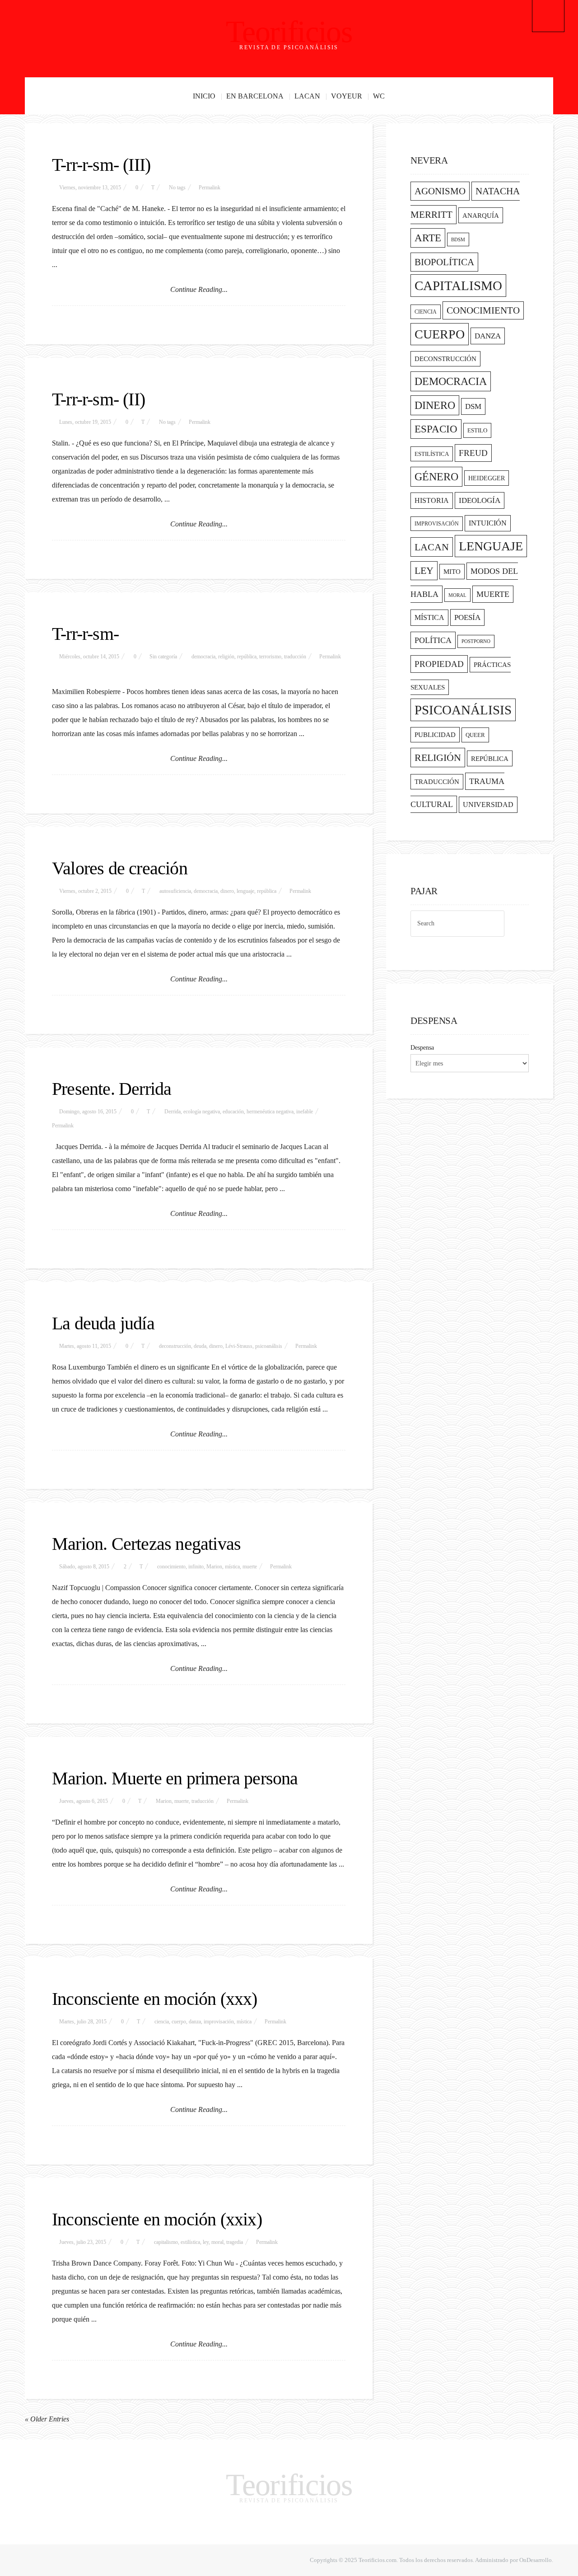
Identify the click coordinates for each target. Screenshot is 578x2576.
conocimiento (171, 1567)
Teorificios (289, 32)
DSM (473, 406)
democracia (203, 657)
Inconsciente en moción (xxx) (155, 1999)
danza (195, 2022)
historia (432, 501)
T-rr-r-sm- (85, 634)
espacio (436, 429)
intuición (488, 523)
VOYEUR (347, 96)
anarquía (481, 215)
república (247, 657)
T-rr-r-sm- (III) (101, 165)
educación (233, 1112)
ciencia (162, 2022)
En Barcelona (255, 96)
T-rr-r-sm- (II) (98, 399)
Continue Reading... (199, 289)
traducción (295, 657)
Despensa (422, 1048)
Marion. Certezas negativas (146, 1544)
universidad (488, 805)
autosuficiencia (175, 891)
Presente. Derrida (112, 1089)
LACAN (307, 96)
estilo (477, 430)
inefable (305, 1112)
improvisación (219, 2022)
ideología (480, 500)
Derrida (172, 1112)
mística (232, 1567)
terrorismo (270, 657)
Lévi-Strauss (239, 1346)
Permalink (210, 188)
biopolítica (444, 262)
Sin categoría (163, 657)
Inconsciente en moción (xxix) (157, 2219)
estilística (190, 2242)
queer (475, 735)
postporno (476, 641)
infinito (196, 1567)
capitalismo (166, 2242)
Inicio (204, 96)
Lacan (432, 547)
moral (217, 2242)
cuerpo (179, 2022)
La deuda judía (103, 1323)
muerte (250, 1567)
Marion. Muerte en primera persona (175, 1778)
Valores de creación (120, 868)
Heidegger (487, 478)
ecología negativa (202, 1112)
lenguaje (245, 891)
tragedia (235, 2242)
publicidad (435, 735)
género (436, 477)
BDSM (458, 239)
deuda (200, 1346)
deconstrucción (175, 1346)
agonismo (440, 191)
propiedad (439, 664)
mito (452, 572)
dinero (227, 891)
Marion (214, 1567)
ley (206, 2242)
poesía (467, 617)
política (433, 640)
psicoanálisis (269, 1346)
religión (226, 657)
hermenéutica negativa (270, 1112)
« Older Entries (47, 2419)
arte (428, 238)
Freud (473, 453)
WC (379, 96)
